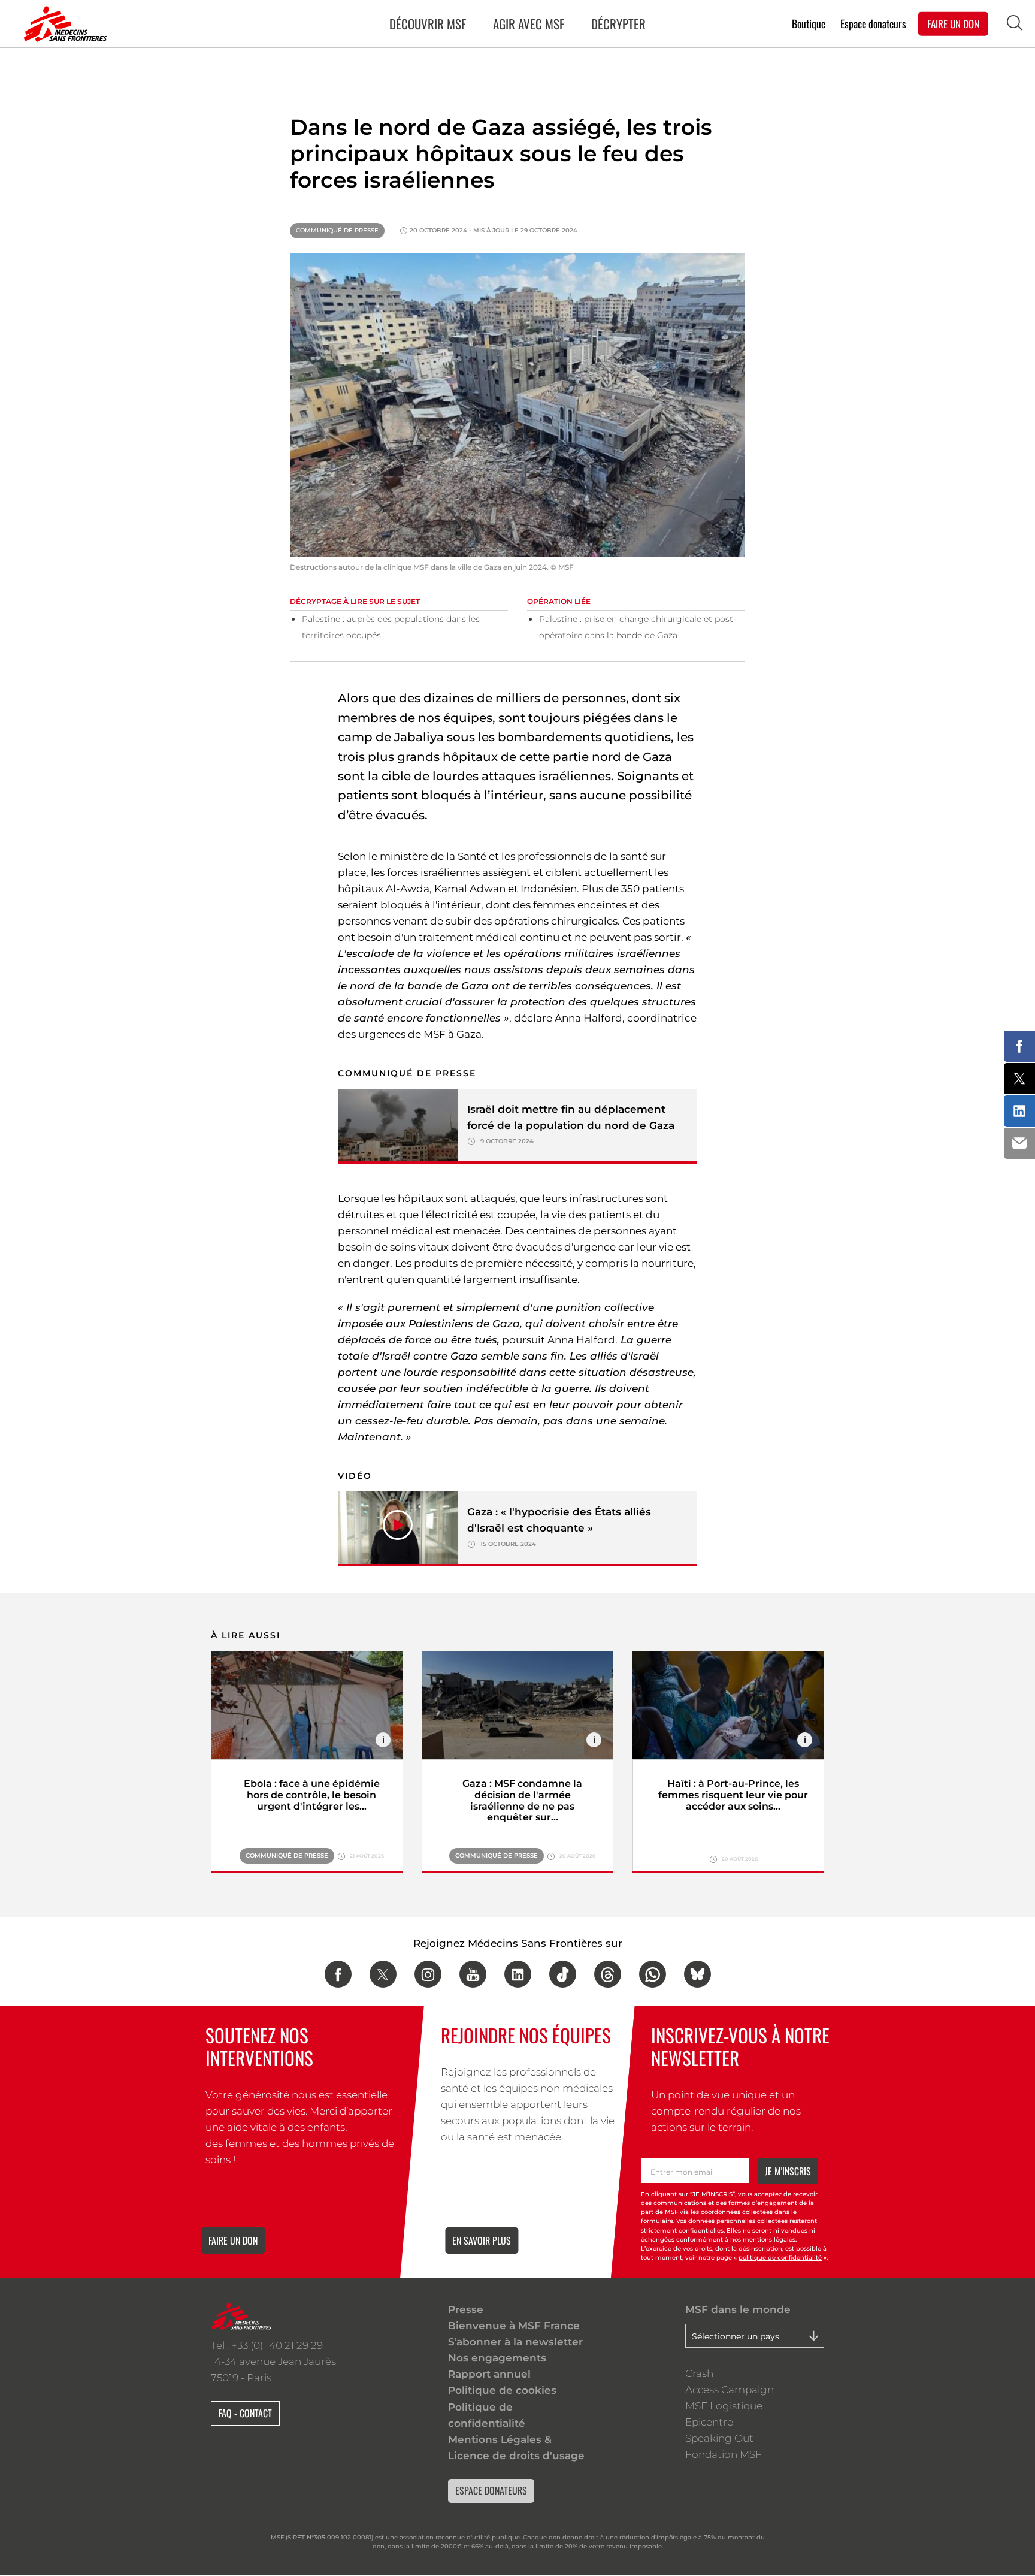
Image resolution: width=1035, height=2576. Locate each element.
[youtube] (473, 1974)
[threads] (608, 1974)
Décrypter (618, 24)
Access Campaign (730, 2390)
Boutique (809, 23)
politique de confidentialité (780, 2258)
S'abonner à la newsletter (515, 2342)
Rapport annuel (489, 2374)
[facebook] (338, 1974)
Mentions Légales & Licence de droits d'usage (516, 2447)
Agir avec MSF (529, 24)
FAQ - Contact (245, 2413)
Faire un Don (953, 23)
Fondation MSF (724, 2454)
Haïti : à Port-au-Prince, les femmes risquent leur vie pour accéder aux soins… (733, 1795)
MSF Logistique (724, 2406)
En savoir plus (482, 2240)
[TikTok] (563, 1974)
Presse (466, 2309)
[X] (383, 1974)
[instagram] (428, 1974)
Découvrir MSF (428, 24)
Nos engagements (497, 2358)
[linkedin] (518, 1974)
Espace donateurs (873, 23)
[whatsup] (653, 1974)
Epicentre (709, 2422)
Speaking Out (719, 2438)
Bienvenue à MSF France (514, 2326)
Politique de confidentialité (487, 2415)
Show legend (383, 1740)
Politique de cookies (502, 2390)
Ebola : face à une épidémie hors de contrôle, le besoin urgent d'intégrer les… (312, 1795)
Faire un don (233, 2240)
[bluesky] (697, 1974)
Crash (699, 2373)
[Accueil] (63, 24)
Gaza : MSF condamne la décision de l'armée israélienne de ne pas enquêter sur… (522, 1801)
